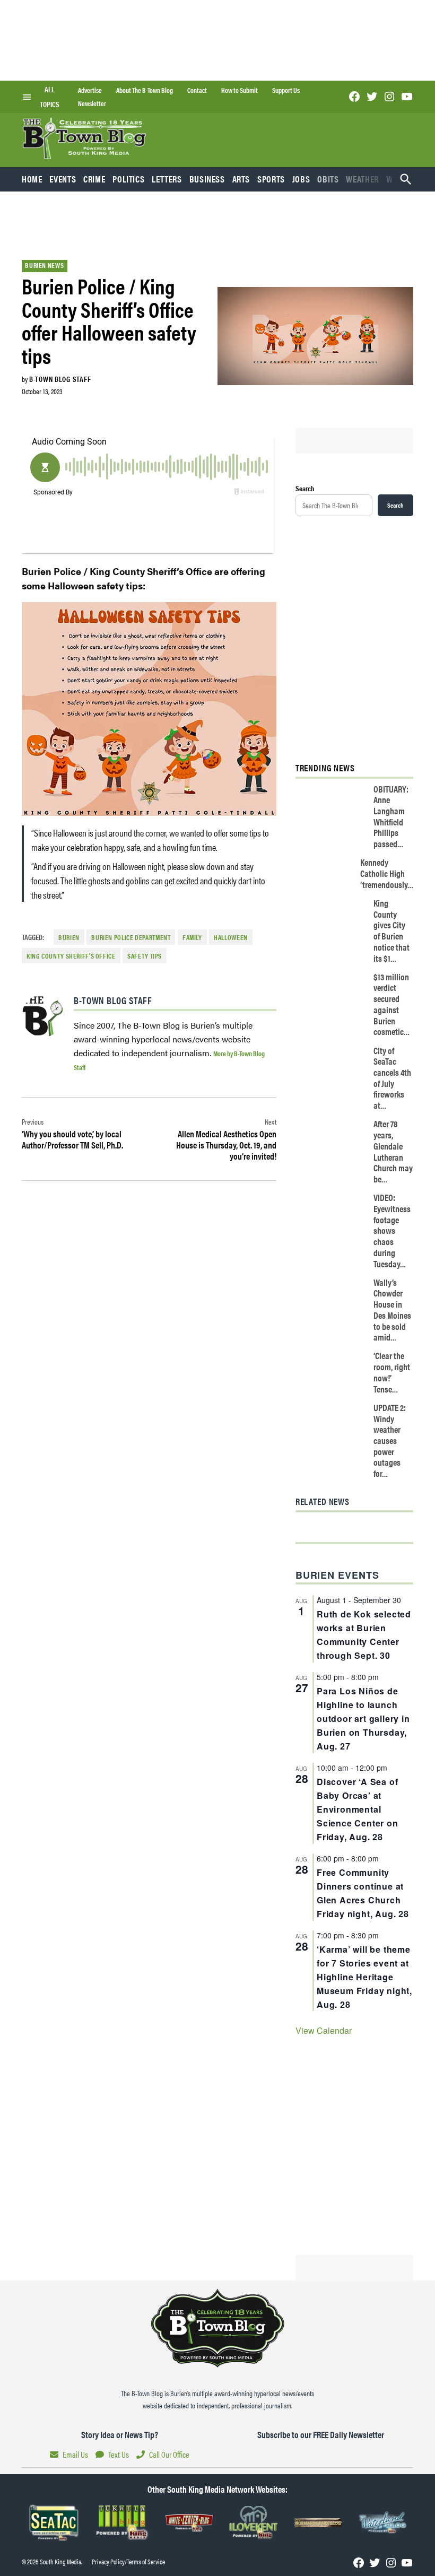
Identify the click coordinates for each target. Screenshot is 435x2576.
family (192, 937)
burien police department (131, 937)
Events (63, 179)
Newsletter (92, 103)
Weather (362, 179)
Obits (328, 179)
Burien (69, 937)
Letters (167, 179)
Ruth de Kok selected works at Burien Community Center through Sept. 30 (364, 1635)
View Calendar (324, 2030)
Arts (241, 179)
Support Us (286, 90)
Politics (128, 179)
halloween (231, 937)
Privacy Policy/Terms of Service (128, 2562)
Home (32, 179)
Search (305, 488)
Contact (197, 90)
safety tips (145, 956)
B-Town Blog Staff (60, 379)
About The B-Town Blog (145, 90)
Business (207, 179)
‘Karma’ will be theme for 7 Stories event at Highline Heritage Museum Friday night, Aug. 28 (364, 1977)
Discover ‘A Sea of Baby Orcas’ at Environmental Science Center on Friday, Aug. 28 (358, 1809)
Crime (94, 179)
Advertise (90, 90)
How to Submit (240, 90)
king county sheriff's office (71, 956)
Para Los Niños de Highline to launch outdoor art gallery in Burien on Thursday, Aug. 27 (363, 1718)
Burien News (44, 265)
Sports (271, 179)
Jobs (301, 179)
